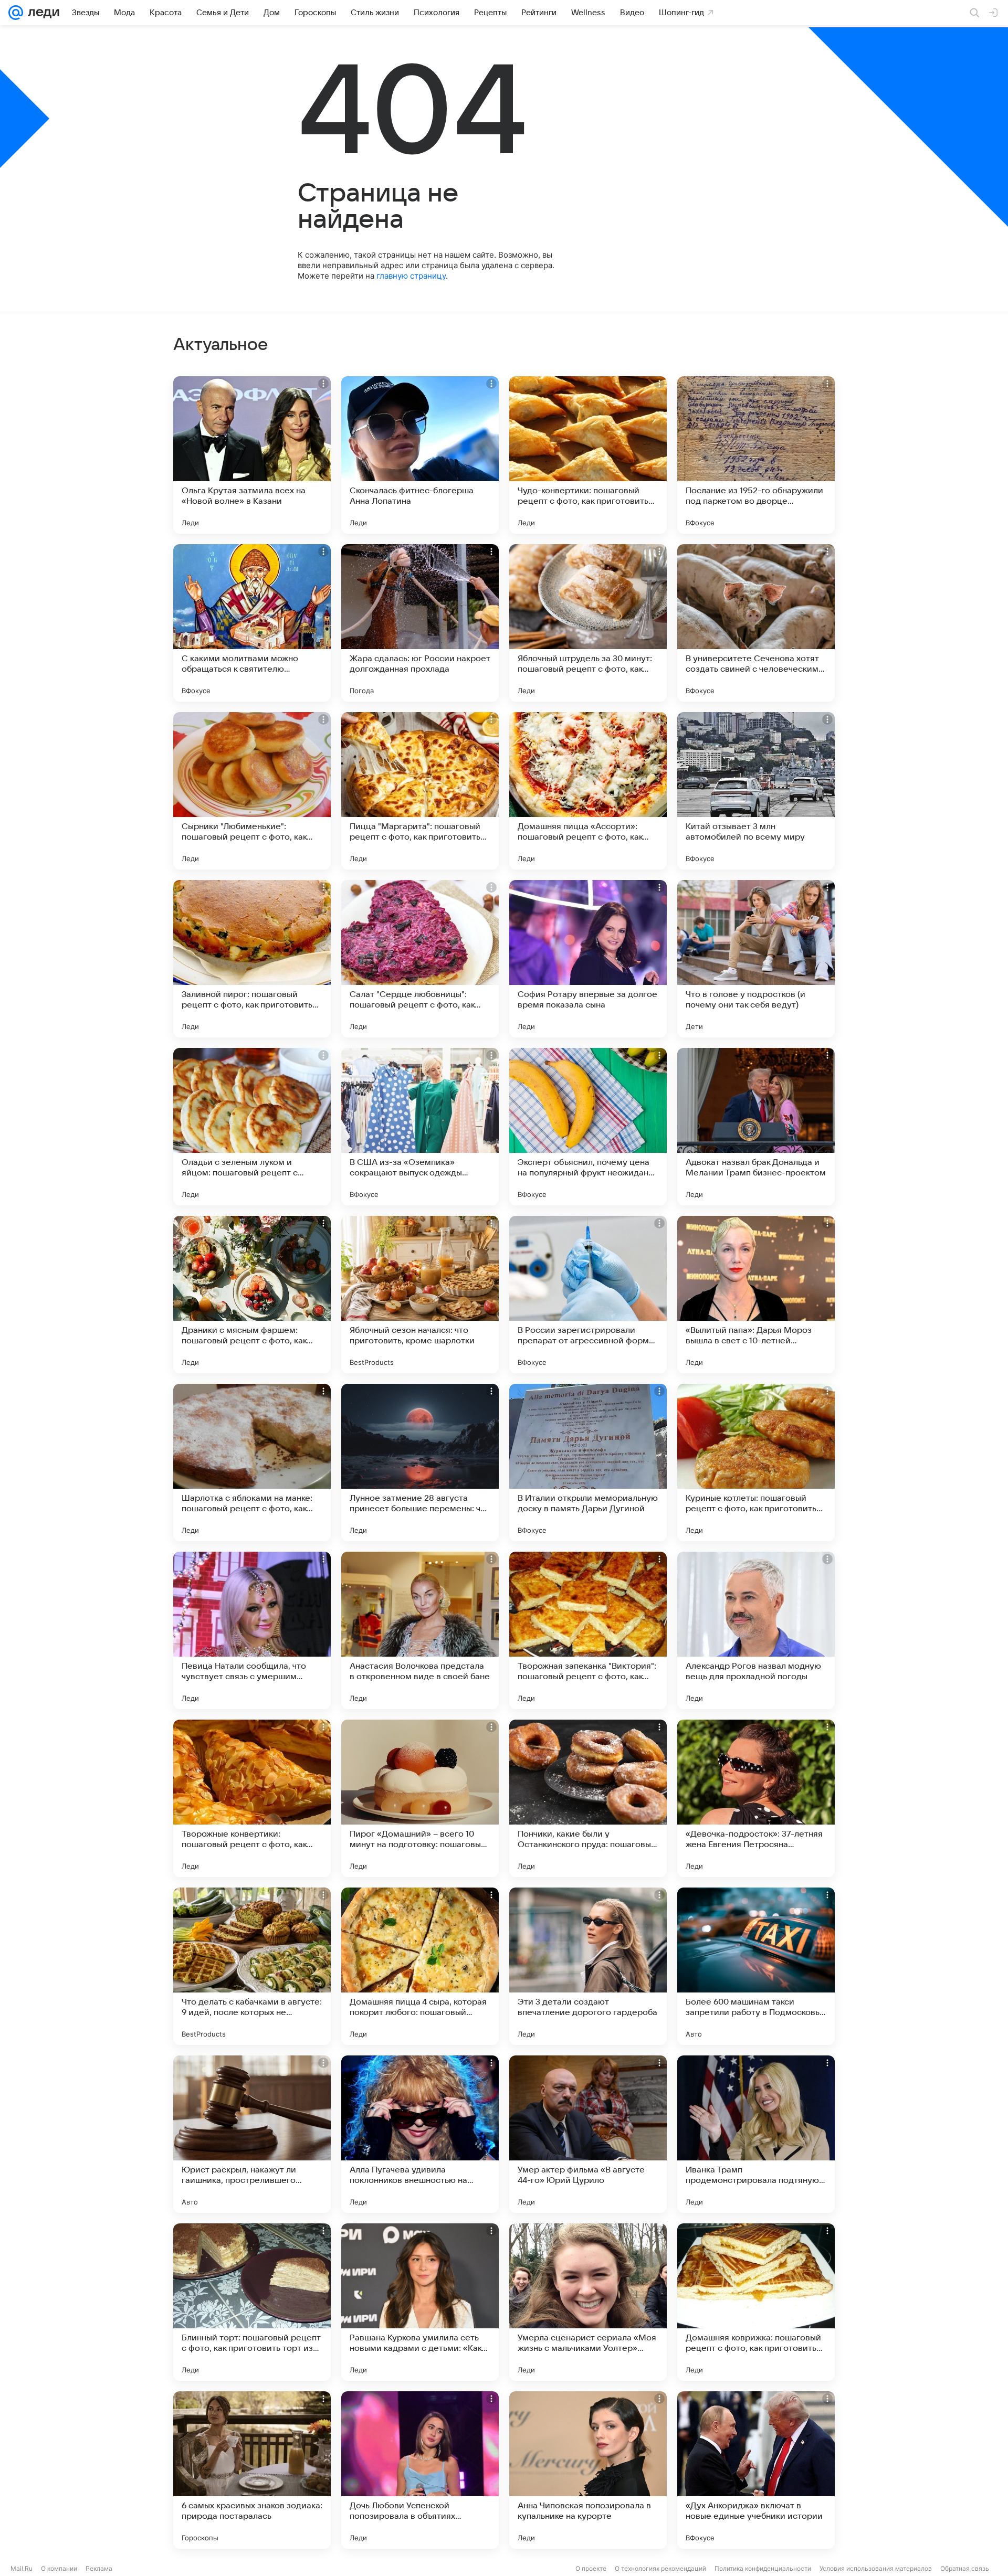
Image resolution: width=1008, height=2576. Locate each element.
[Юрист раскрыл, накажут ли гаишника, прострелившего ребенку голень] (252, 2134)
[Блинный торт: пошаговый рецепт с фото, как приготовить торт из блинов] (252, 2302)
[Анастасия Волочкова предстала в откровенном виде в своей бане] (420, 1630)
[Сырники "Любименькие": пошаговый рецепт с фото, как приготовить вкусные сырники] (252, 791)
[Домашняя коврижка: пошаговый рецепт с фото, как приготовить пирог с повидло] (756, 2302)
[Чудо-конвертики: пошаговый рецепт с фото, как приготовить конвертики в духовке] (588, 455)
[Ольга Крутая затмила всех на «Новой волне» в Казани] (252, 455)
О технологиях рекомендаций (660, 2568)
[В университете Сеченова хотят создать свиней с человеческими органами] (756, 623)
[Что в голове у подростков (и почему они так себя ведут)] (756, 959)
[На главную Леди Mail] (41, 13)
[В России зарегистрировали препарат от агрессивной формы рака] (588, 1295)
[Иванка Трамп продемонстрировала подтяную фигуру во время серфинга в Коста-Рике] (756, 2134)
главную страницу (411, 276)
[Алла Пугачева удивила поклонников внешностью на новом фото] (420, 2134)
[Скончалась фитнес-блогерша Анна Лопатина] (420, 455)
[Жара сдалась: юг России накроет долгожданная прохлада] (420, 623)
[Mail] (16, 13)
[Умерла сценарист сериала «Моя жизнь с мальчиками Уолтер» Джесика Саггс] (588, 2302)
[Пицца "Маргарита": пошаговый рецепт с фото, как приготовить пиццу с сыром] (420, 791)
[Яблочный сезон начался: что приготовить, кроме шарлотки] (420, 1295)
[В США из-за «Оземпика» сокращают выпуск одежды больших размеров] (420, 1127)
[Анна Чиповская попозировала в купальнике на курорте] (588, 2470)
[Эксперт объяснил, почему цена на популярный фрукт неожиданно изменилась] (588, 1127)
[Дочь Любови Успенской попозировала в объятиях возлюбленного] (420, 2470)
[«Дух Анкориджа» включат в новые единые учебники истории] (756, 2470)
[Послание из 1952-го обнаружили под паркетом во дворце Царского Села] (756, 455)
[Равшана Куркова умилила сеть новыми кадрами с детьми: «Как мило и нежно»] (420, 2302)
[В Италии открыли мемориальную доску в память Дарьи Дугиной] (588, 1462)
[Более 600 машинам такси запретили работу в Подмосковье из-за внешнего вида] (756, 1966)
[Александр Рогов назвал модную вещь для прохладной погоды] (756, 1630)
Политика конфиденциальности (763, 2568)
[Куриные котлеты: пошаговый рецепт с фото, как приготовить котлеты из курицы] (756, 1462)
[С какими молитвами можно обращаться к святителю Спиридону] (252, 623)
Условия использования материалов (876, 2568)
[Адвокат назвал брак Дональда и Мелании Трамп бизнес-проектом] (756, 1127)
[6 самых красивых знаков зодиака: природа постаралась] (252, 2470)
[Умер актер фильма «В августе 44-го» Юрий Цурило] (588, 2134)
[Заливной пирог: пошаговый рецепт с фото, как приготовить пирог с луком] (252, 959)
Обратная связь (965, 2568)
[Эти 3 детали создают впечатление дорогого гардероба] (588, 1966)
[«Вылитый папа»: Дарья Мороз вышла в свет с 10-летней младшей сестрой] (756, 1295)
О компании (59, 2568)
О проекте (591, 2568)
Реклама (99, 2568)
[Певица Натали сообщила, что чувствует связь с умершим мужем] (252, 1630)
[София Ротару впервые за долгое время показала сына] (588, 959)
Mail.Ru (22, 2568)
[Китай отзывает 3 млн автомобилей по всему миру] (756, 791)
